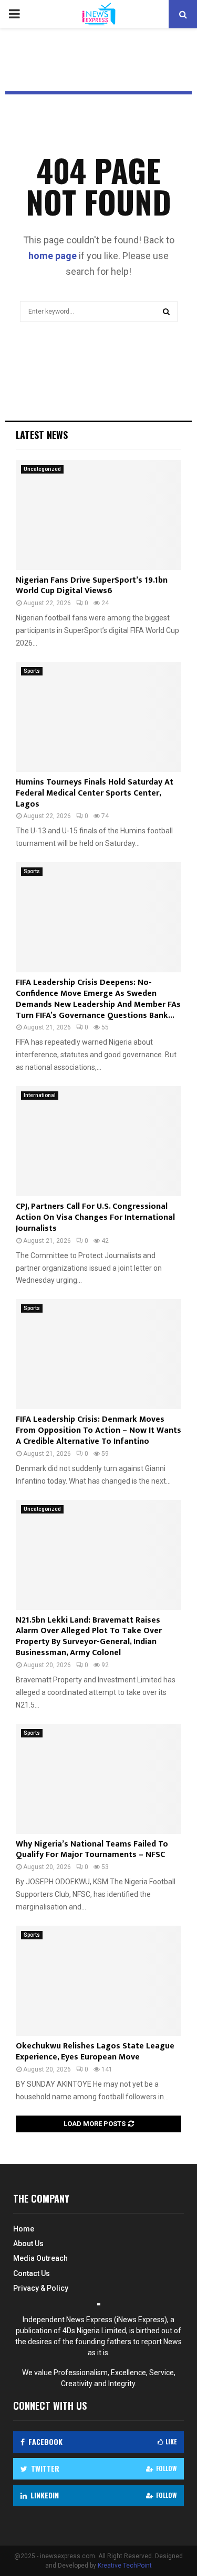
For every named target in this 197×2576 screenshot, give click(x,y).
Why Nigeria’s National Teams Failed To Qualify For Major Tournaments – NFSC (92, 1850)
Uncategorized (42, 469)
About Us (28, 2244)
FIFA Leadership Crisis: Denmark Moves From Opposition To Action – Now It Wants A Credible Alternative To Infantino (98, 1430)
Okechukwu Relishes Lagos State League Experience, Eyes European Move (95, 2052)
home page (53, 256)
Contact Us (32, 2273)
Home (24, 2229)
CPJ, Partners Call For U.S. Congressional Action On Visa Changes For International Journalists (95, 1217)
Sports (32, 671)
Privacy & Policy (41, 2288)
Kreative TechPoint (125, 2566)
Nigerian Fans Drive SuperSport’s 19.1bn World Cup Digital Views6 (92, 586)
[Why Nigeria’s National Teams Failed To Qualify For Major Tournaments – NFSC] (98, 1779)
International (40, 1095)
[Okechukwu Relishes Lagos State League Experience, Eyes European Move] (98, 1981)
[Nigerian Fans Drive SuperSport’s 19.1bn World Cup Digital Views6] (98, 515)
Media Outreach (40, 2258)
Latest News (42, 435)
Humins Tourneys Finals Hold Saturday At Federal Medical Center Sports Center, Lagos (95, 793)
